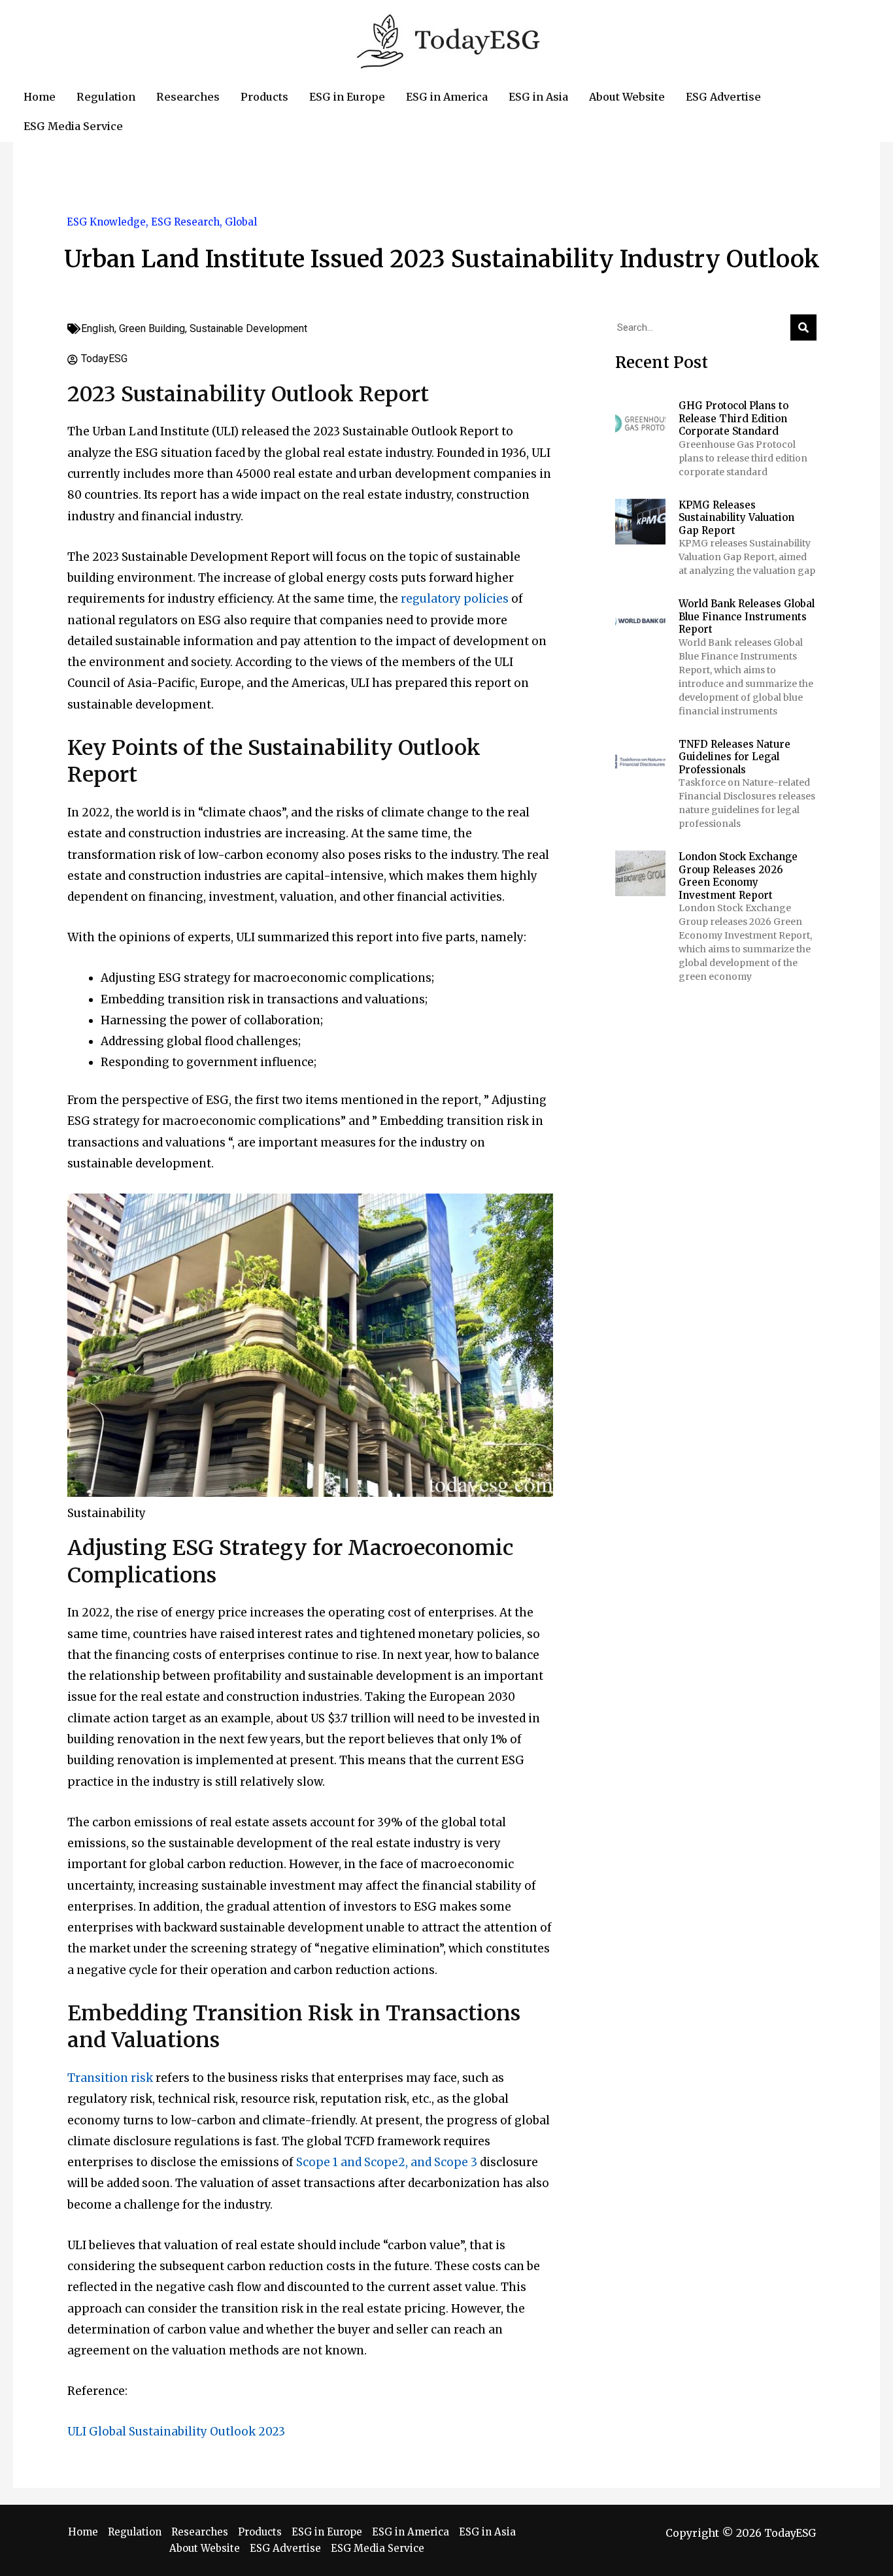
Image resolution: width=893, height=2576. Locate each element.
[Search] (803, 327)
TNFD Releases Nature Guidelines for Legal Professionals (734, 757)
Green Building (152, 328)
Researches (200, 2532)
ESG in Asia (487, 2532)
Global (241, 222)
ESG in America (411, 2532)
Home (83, 2532)
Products (260, 2532)
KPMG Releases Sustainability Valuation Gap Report (736, 518)
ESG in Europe (327, 2532)
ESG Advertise (285, 2548)
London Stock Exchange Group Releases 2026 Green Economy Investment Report (738, 876)
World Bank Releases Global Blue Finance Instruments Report (747, 616)
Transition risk (110, 2078)
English (98, 328)
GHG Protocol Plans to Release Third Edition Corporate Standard (733, 418)
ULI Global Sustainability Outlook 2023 (176, 2432)
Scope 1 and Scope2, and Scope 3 (387, 2162)
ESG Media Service (378, 2548)
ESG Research (185, 222)
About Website (205, 2548)
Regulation (135, 2532)
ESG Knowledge (106, 222)
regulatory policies (455, 599)
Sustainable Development (248, 328)
